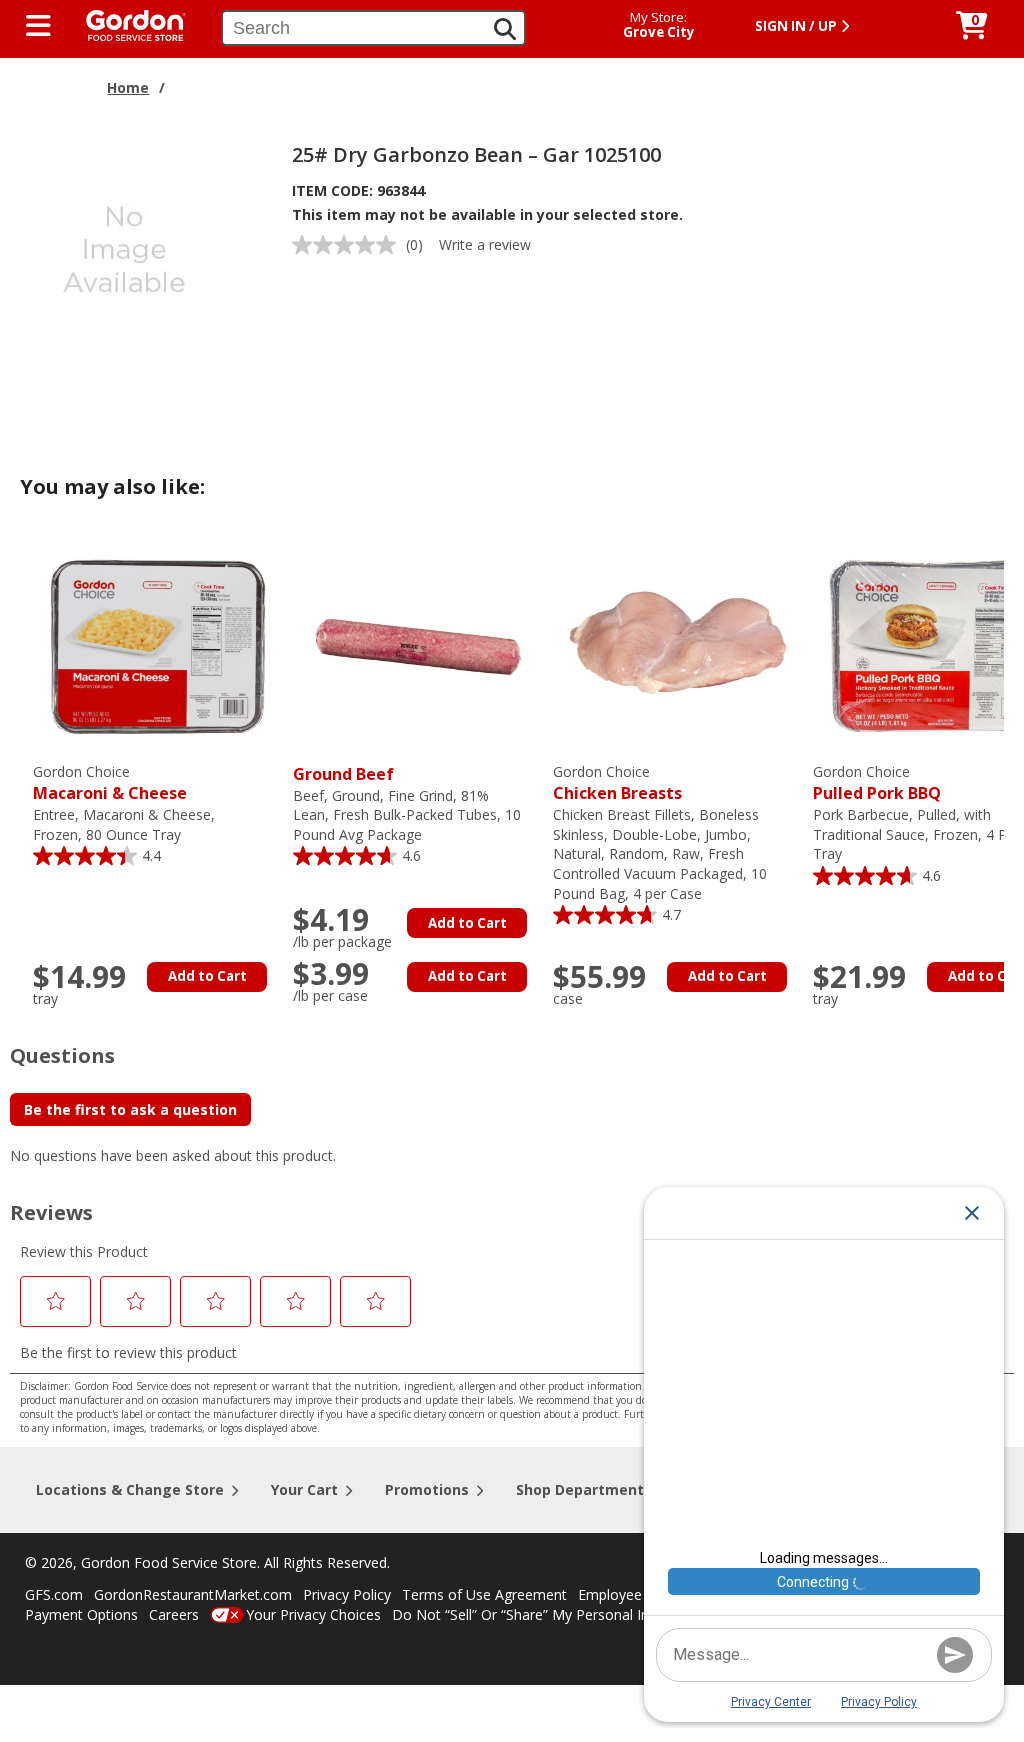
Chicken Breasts (617, 783)
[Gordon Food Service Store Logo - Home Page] (126, 23)
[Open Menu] (38, 26)
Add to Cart (207, 976)
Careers (174, 1614)
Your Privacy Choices (313, 1614)
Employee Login (630, 1594)
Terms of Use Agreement (484, 1594)
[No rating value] (349, 245)
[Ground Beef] (418, 644)
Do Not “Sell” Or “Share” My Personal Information (553, 1614)
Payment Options (81, 1614)
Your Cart (304, 1489)
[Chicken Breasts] (678, 644)
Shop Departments (584, 1489)
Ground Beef (343, 774)
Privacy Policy (347, 1594)
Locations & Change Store (130, 1489)
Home (128, 87)
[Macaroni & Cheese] (158, 644)
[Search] (505, 29)
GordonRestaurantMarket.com (193, 1594)
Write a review (485, 244)
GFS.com (54, 1594)
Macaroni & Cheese (110, 783)
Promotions (427, 1489)
